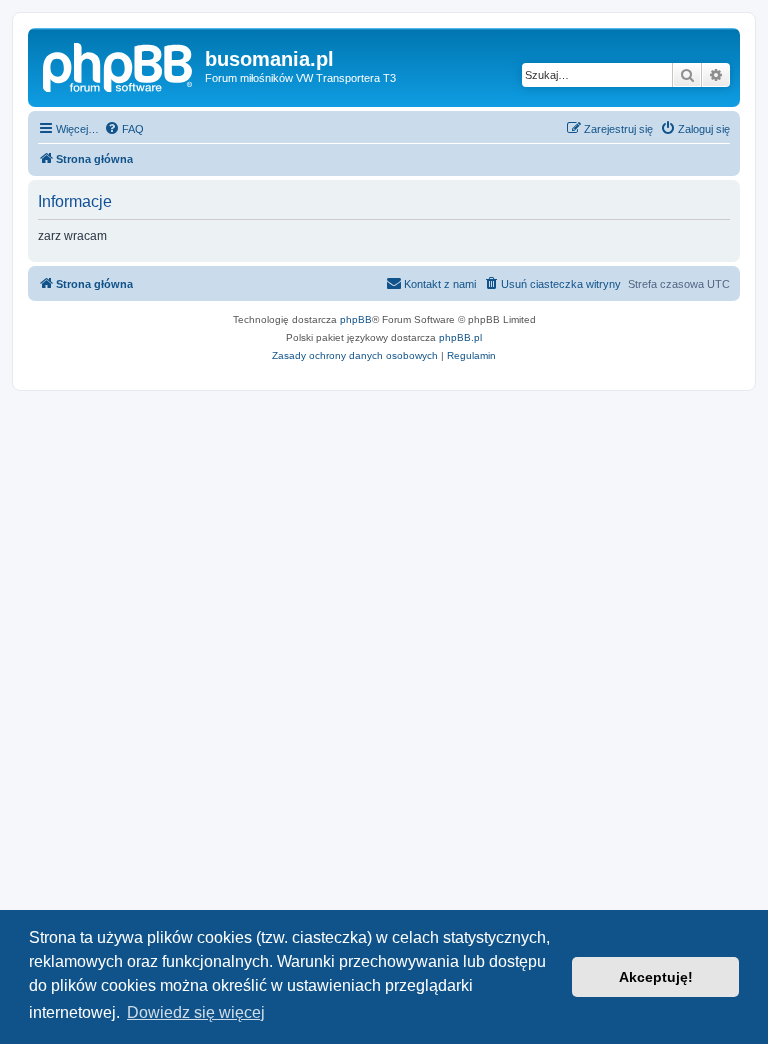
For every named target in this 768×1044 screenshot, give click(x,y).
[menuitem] (124, 129)
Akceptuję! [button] (656, 977)
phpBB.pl (460, 337)
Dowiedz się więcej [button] (196, 1012)
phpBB (356, 319)
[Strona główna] (119, 65)
